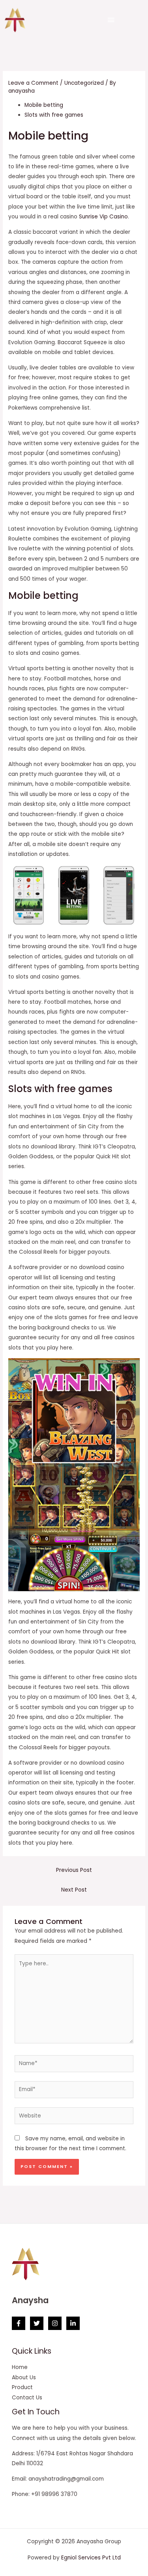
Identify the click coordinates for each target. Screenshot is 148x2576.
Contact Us (27, 2398)
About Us (24, 2377)
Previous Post (74, 1870)
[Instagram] (55, 2323)
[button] (111, 20)
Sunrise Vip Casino (103, 217)
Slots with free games (54, 115)
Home (20, 2367)
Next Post (74, 1890)
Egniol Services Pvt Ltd (91, 2558)
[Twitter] (37, 2323)
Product (22, 2387)
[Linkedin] (73, 2323)
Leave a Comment (33, 83)
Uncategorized (84, 83)
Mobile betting (44, 105)
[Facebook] (19, 2323)
